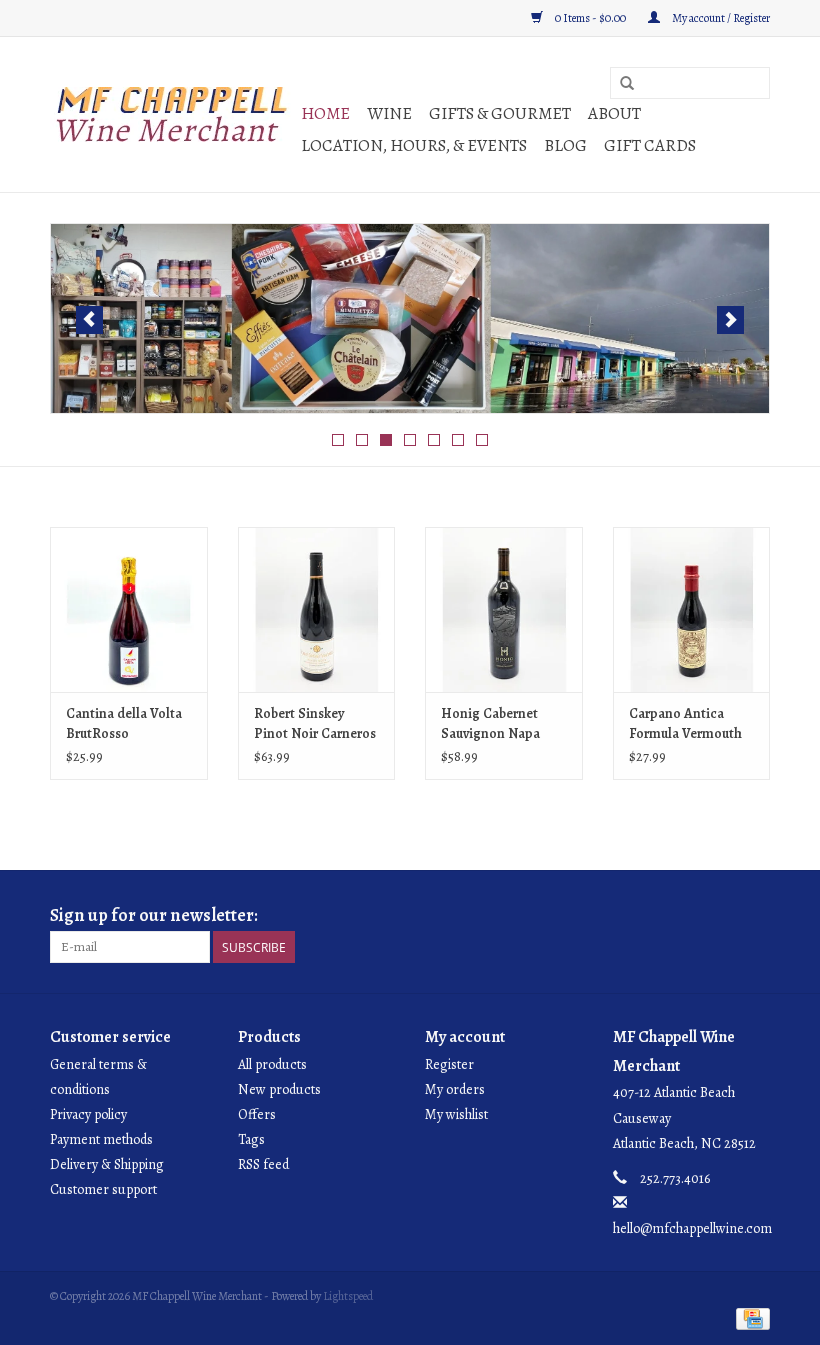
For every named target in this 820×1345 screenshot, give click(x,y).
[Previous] (89, 320)
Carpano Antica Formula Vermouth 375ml (685, 724)
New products (279, 1089)
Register (449, 1064)
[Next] (730, 320)
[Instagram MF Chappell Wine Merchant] (754, 916)
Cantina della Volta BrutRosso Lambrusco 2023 (124, 724)
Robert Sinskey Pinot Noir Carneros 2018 (315, 724)
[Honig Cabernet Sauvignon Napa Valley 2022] (504, 609)
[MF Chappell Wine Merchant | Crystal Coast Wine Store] (172, 114)
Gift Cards (650, 145)
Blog (565, 145)
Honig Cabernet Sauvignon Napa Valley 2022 (490, 724)
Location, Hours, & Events (414, 145)
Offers (257, 1114)
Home (325, 113)
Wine (389, 113)
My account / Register (720, 18)
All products (272, 1064)
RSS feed (263, 1164)
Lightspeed (348, 1296)
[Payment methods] (749, 1318)
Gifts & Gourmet (500, 113)
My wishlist (456, 1114)
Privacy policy (88, 1114)
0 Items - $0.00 (590, 18)
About (614, 113)
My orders (455, 1089)
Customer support (103, 1189)
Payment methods (101, 1139)
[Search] (627, 84)
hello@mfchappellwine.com (692, 1228)
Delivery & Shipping (107, 1164)
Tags (251, 1139)
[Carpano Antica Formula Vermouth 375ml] (692, 609)
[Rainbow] (410, 318)
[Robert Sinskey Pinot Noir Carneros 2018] (317, 609)
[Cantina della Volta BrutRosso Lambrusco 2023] (129, 609)
